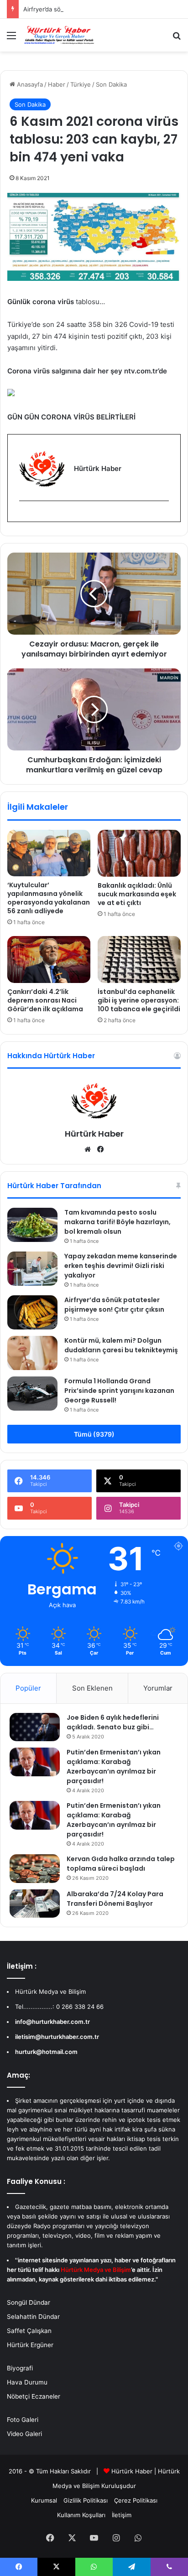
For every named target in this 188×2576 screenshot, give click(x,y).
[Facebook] (25, 516)
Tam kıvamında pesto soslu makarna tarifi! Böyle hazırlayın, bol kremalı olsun (117, 1222)
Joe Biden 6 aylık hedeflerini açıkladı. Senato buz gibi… (113, 1722)
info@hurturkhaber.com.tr (52, 2022)
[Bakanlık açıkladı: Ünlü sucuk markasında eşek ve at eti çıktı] (139, 853)
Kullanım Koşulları (81, 2515)
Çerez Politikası (136, 2500)
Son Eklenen (92, 1688)
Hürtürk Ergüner (30, 2345)
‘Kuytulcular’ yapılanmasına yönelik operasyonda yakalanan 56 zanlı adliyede (49, 898)
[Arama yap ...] (177, 39)
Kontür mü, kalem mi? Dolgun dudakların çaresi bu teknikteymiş (121, 1345)
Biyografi (20, 2368)
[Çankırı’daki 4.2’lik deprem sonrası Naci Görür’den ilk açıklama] (49, 960)
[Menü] (11, 39)
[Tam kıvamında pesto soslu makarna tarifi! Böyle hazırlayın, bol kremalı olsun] (32, 1225)
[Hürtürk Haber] (59, 35)
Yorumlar (158, 1688)
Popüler (28, 1688)
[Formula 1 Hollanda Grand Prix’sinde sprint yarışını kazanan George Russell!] (32, 1394)
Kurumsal (44, 2500)
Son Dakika (111, 84)
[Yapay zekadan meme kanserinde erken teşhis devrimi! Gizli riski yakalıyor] (32, 1269)
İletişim (122, 2515)
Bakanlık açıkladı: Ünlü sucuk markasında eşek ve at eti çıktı (137, 894)
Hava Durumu (27, 2382)
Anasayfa (29, 84)
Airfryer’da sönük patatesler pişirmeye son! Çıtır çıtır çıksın (114, 1305)
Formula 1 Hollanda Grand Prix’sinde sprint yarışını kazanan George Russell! (119, 1391)
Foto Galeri (23, 2420)
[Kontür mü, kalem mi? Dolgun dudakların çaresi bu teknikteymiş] (32, 1353)
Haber (57, 84)
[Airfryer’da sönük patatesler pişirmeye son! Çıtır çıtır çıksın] (32, 1312)
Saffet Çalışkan (29, 2331)
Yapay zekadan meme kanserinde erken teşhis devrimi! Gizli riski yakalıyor (121, 1266)
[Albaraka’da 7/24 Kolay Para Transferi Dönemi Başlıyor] (35, 1904)
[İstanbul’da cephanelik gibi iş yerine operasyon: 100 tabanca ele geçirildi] (139, 960)
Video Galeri (24, 2434)
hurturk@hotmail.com (46, 2052)
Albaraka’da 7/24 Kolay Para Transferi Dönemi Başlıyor (115, 1899)
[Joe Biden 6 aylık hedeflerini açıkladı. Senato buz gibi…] (35, 1727)
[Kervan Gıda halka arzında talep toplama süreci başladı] (35, 1868)
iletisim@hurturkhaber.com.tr (57, 2037)
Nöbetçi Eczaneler (34, 2396)
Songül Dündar (29, 2302)
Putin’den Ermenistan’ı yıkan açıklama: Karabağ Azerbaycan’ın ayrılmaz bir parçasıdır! (114, 1766)
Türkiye (81, 84)
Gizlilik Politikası (86, 2500)
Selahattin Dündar (33, 2317)
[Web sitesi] (88, 1149)
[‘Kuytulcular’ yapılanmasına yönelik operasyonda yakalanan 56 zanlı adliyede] (49, 853)
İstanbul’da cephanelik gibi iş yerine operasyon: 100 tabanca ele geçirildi (139, 1000)
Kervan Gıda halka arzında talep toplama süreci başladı (121, 1864)
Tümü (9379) (94, 1434)
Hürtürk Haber (94, 1134)
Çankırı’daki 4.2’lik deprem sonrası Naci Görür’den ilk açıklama (45, 1000)
